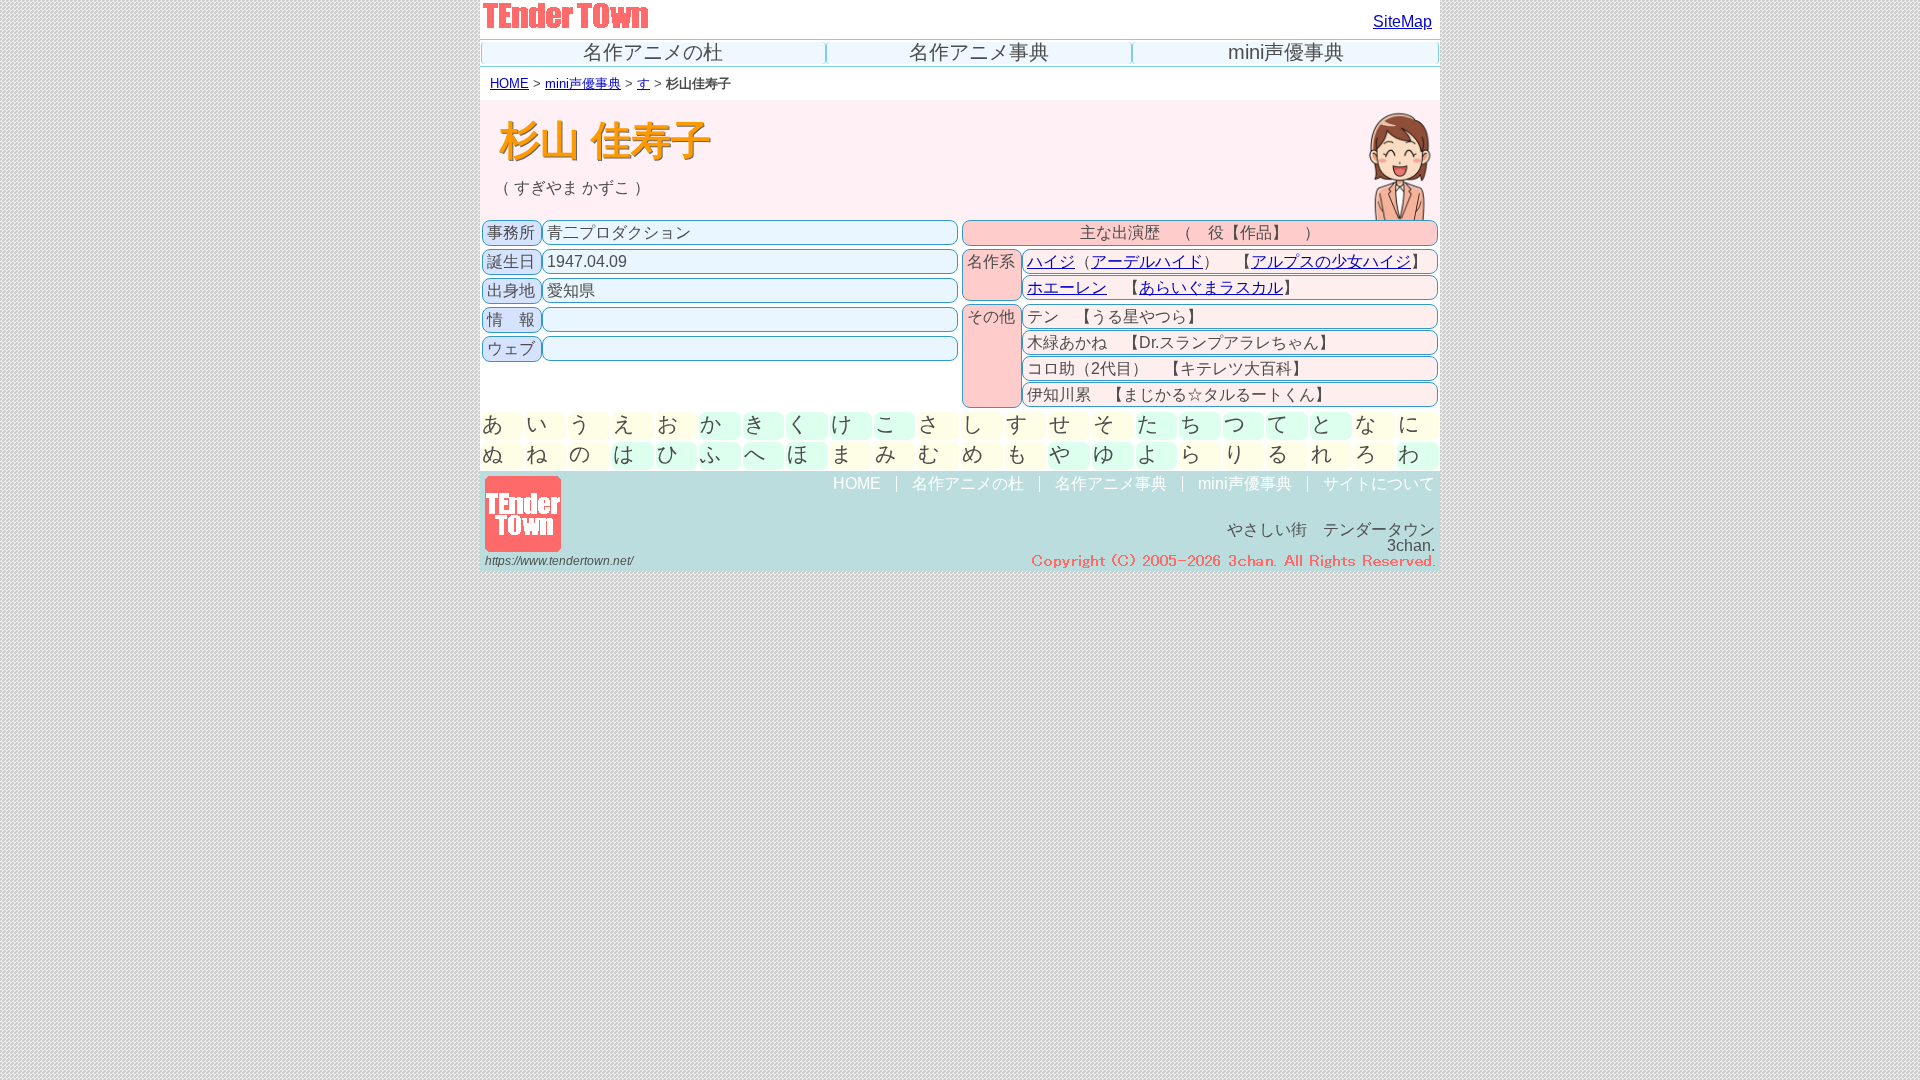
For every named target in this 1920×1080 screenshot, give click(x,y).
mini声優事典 (1286, 52)
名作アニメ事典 (979, 52)
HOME (509, 83)
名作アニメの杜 (653, 52)
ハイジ (1051, 261)
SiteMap (1402, 21)
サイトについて (1379, 483)
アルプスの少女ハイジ (1331, 261)
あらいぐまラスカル (1211, 287)
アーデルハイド (1147, 261)
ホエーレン (1067, 287)
